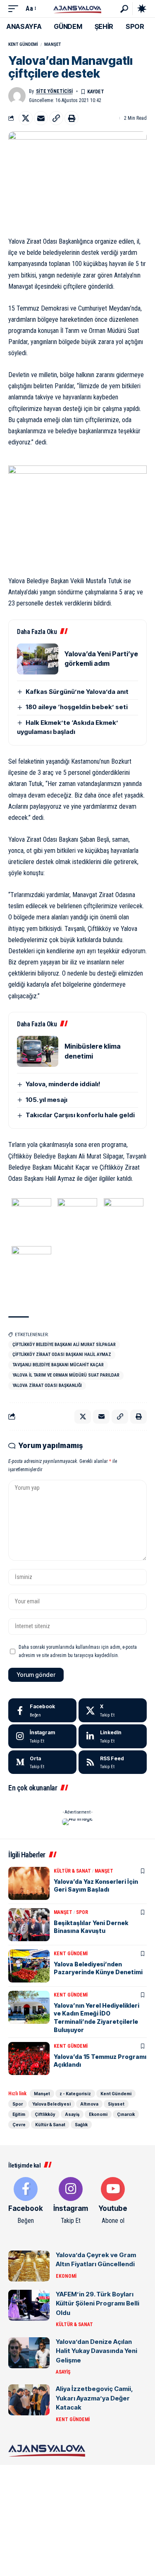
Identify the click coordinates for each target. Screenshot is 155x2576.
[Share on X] (26, 118)
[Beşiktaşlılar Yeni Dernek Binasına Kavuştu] (29, 1925)
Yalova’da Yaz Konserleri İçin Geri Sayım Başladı (96, 1886)
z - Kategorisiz (75, 2094)
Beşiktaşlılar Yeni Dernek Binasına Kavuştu (91, 1927)
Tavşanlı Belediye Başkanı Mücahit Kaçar (58, 1365)
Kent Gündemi (23, 44)
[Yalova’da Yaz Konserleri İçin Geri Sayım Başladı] (29, 1883)
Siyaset (116, 2104)
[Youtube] (113, 2201)
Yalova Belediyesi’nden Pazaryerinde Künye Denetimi (98, 1968)
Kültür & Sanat (72, 1871)
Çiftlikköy (45, 2114)
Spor (82, 1912)
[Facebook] (42, 1710)
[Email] (41, 118)
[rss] (113, 1762)
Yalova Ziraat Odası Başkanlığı (47, 1385)
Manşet (52, 44)
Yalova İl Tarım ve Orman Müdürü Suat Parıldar (66, 1375)
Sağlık (81, 2125)
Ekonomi (98, 2114)
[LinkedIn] (113, 1736)
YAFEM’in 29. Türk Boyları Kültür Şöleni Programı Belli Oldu (98, 2303)
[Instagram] (42, 1736)
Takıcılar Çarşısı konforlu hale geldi (80, 1115)
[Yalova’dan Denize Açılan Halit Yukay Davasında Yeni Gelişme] (29, 2353)
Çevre (19, 2125)
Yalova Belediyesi (51, 2104)
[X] (113, 1710)
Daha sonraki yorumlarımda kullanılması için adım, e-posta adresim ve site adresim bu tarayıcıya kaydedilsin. (78, 1651)
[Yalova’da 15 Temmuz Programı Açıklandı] (29, 2058)
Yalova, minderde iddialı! (63, 1084)
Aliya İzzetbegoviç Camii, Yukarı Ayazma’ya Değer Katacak (94, 2398)
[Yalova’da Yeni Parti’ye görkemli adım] (38, 659)
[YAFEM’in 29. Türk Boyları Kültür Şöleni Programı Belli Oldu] (29, 2305)
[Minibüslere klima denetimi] (38, 1051)
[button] (15, 8)
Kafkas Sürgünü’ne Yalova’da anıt (77, 692)
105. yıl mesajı (46, 1100)
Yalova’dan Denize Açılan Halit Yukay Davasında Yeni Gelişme (97, 2351)
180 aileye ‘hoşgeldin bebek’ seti (77, 707)
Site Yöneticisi (54, 91)
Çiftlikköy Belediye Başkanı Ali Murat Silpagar (64, 1345)
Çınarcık (126, 2114)
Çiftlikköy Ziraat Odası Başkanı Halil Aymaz (62, 1354)
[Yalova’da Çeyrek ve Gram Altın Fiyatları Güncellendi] (29, 2266)
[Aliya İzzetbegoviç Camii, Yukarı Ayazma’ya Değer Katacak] (29, 2400)
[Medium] (42, 1762)
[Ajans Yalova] (77, 8)
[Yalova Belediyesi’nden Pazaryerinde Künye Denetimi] (29, 1966)
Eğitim (19, 2114)
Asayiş (72, 2114)
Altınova (89, 2104)
